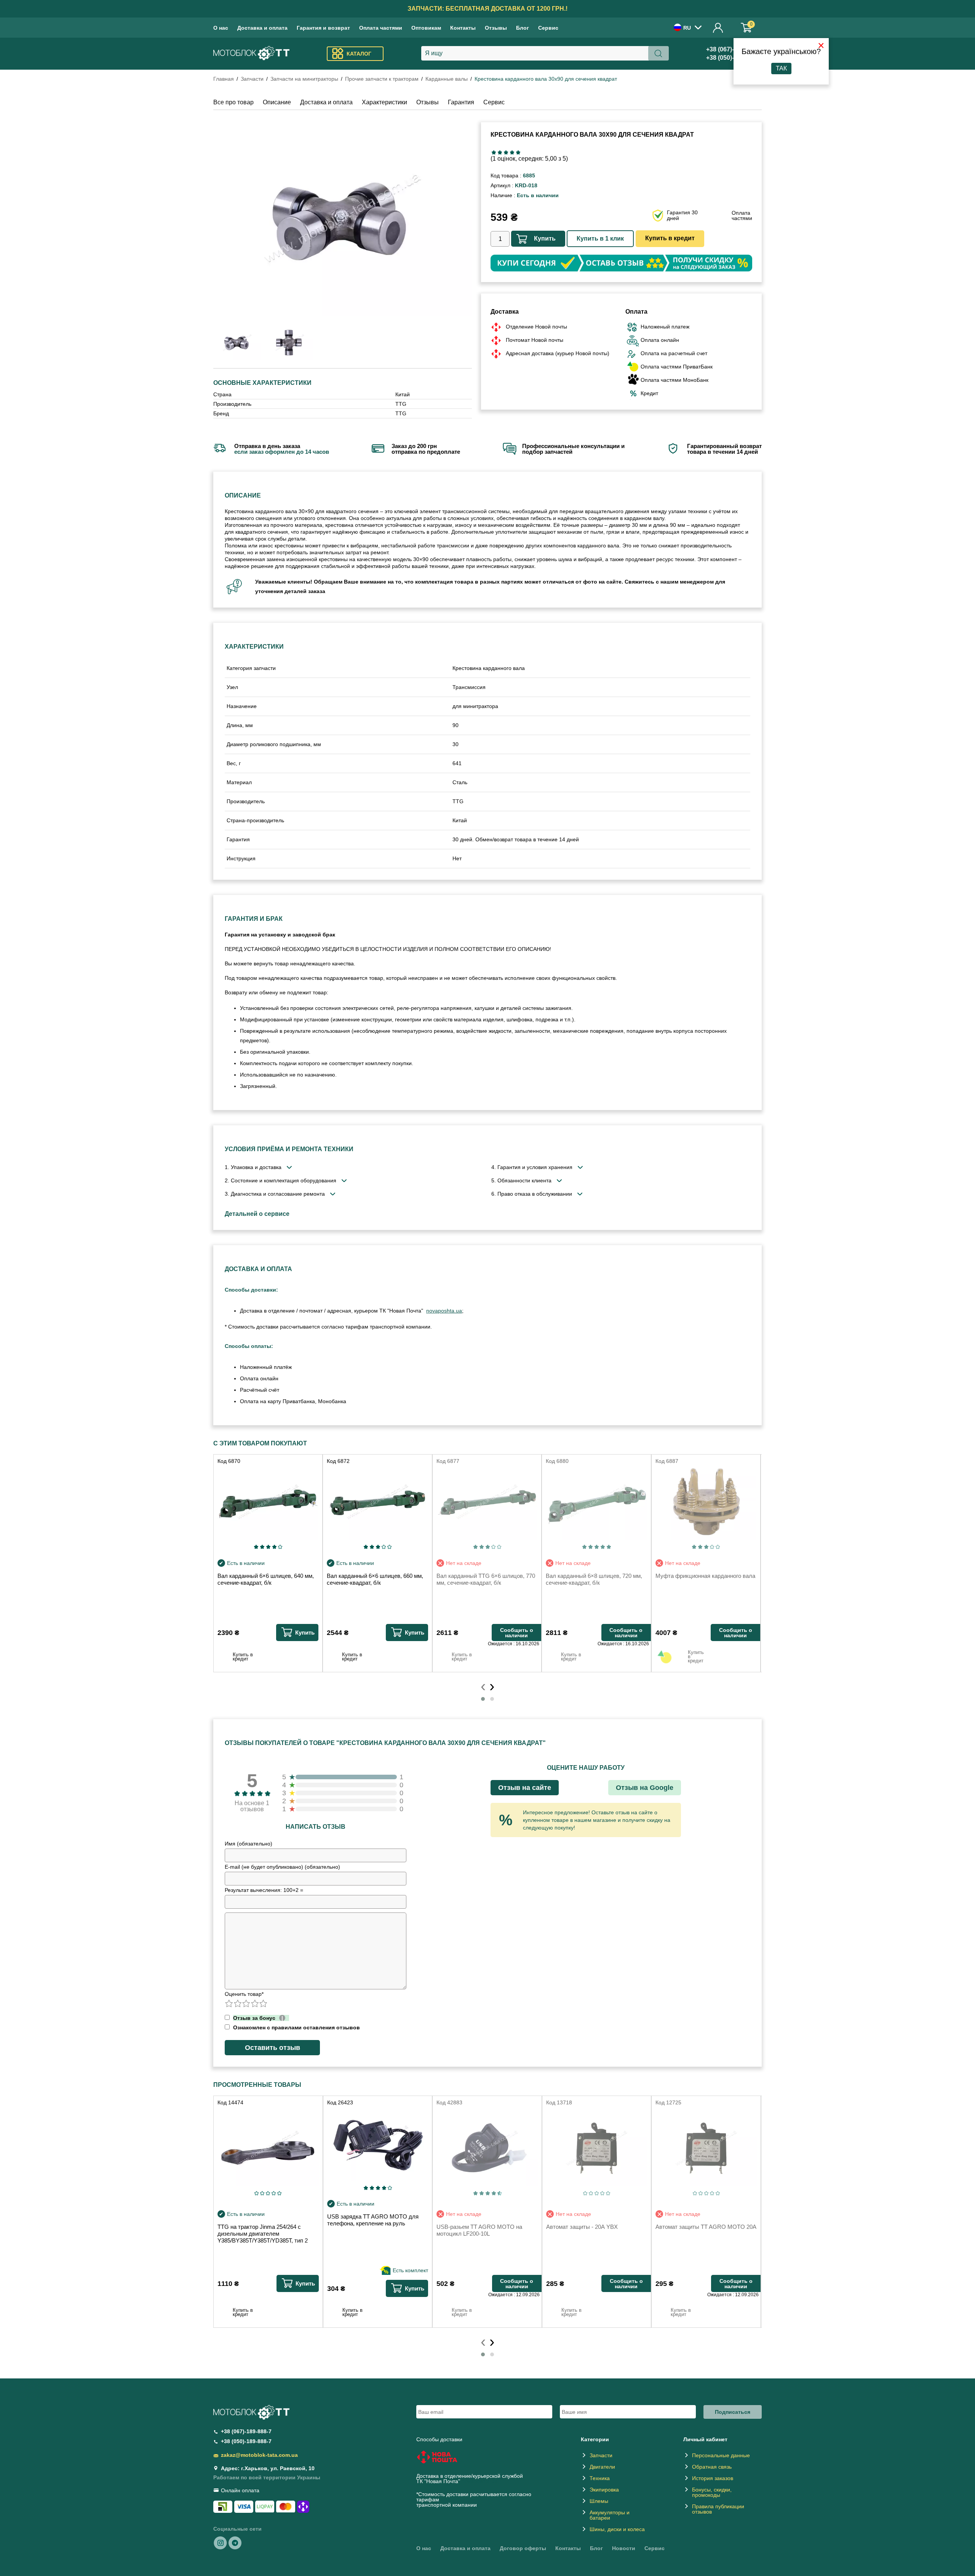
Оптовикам (426, 28)
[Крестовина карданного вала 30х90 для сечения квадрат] (343, 219)
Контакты (463, 28)
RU (687, 28)
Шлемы (599, 2501)
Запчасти (252, 79)
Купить (545, 238)
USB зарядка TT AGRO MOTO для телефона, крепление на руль (373, 2220)
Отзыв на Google (645, 1788)
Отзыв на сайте (525, 1788)
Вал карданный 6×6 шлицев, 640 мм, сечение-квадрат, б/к (266, 1579)
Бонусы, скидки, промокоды (712, 2492)
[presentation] (483, 1686)
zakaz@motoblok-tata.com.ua (259, 2455)
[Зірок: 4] (512, 152)
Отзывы (496, 28)
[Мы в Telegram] (235, 2543)
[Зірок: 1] (494, 152)
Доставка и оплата (262, 28)
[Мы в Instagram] (221, 2543)
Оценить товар (244, 1994)
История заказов (713, 2478)
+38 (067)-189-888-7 (246, 2431)
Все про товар (233, 102)
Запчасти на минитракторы (304, 79)
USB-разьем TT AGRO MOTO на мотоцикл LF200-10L (479, 2230)
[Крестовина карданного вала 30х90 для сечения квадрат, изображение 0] (237, 343)
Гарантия (461, 102)
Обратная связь (712, 2467)
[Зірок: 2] (500, 152)
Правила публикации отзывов (718, 2509)
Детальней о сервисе (257, 1214)
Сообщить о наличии (517, 1633)
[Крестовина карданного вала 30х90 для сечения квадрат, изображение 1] (290, 343)
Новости (624, 2548)
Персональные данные (721, 2455)
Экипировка (604, 2490)
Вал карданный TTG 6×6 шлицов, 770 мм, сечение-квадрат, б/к (486, 1579)
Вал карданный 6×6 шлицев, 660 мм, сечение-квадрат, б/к (375, 1579)
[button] (483, 1699)
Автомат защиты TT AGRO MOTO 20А (706, 2227)
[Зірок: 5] (518, 152)
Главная (224, 79)
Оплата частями (381, 28)
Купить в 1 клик (600, 238)
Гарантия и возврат (323, 28)
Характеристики (384, 102)
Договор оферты (523, 2548)
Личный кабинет (718, 28)
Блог (523, 28)
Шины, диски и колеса (617, 2529)
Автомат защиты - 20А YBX (582, 2227)
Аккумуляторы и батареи (610, 2515)
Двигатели (602, 2467)
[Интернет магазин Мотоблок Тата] (251, 54)
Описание (277, 102)
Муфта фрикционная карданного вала (705, 1576)
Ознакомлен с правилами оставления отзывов (296, 2027)
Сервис (548, 28)
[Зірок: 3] (506, 152)
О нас (221, 28)
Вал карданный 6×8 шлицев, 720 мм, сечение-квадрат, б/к (594, 1579)
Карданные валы (447, 79)
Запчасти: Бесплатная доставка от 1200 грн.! (487, 9)
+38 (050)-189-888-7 (246, 2441)
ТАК (781, 68)
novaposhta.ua (444, 1311)
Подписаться (733, 2412)
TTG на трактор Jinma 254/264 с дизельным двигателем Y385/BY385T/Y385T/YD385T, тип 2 (263, 2234)
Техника (600, 2478)
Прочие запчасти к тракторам (382, 79)
